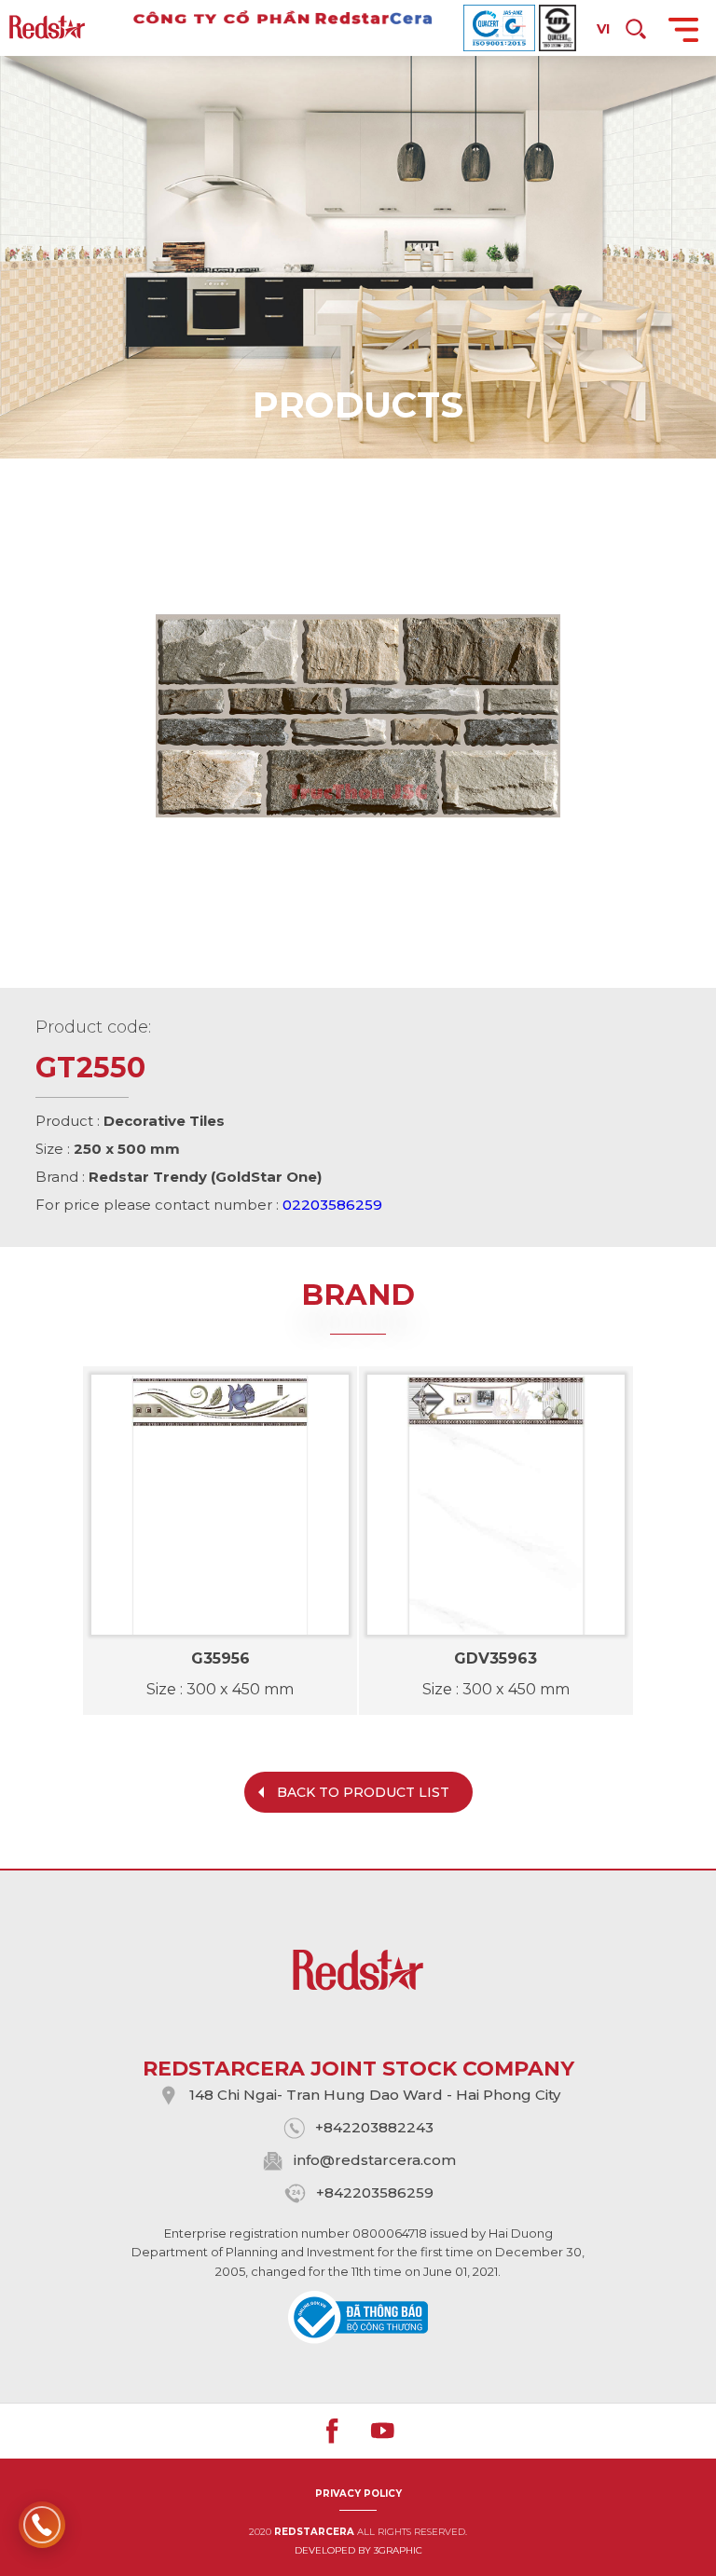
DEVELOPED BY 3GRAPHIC (358, 2550)
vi (603, 29)
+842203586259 (375, 2192)
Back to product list (363, 1792)
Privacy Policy (358, 2494)
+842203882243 (374, 2127)
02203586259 (332, 1205)
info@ (314, 2160)
